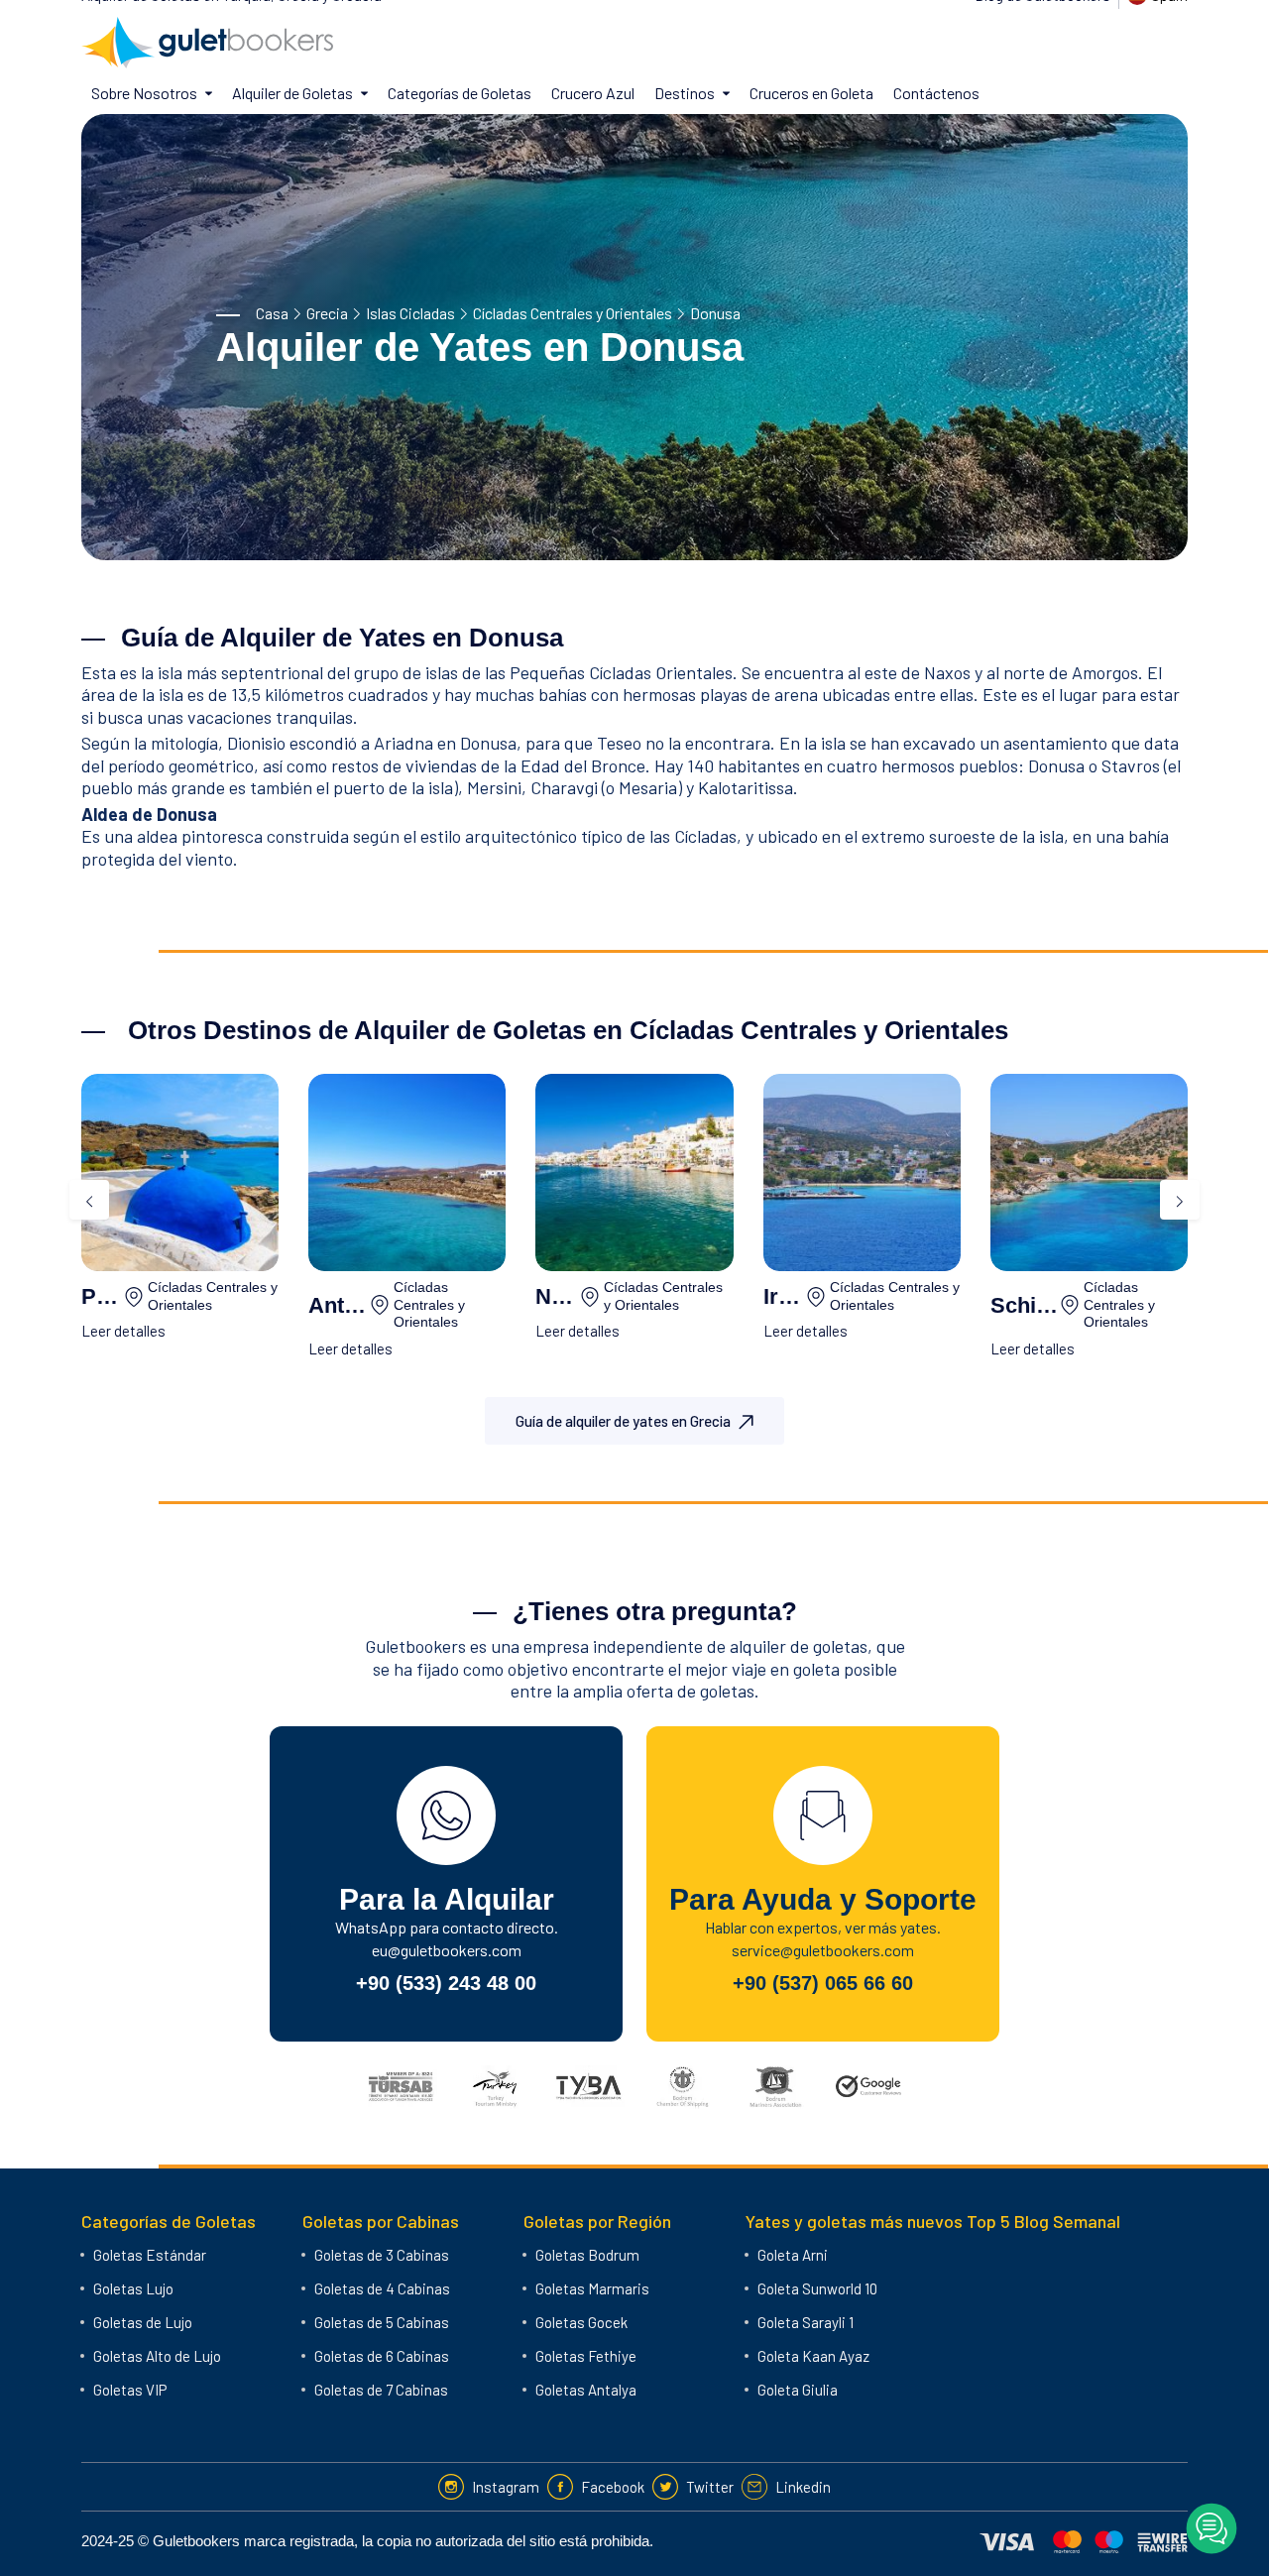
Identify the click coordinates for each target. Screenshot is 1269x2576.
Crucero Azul (593, 93)
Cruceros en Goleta (811, 93)
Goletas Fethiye (586, 2356)
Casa (272, 313)
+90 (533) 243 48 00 (446, 1983)
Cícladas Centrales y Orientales (573, 313)
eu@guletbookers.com (447, 1950)
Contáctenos (936, 93)
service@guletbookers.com (823, 1950)
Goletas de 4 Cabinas (382, 2288)
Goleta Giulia (798, 2390)
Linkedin (803, 2487)
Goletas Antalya (586, 2390)
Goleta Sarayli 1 (806, 2322)
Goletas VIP (130, 2390)
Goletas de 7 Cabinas (381, 2390)
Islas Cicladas (410, 313)
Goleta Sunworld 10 (817, 2288)
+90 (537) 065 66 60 (823, 1983)
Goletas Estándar (150, 2255)
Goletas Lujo (133, 2288)
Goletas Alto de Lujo (157, 2356)
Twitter (710, 2487)
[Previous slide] (89, 1200)
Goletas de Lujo (143, 2322)
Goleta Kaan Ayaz (813, 2356)
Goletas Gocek (581, 2322)
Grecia (327, 313)
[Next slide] (1180, 1200)
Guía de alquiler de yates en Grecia (623, 1421)
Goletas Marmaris (592, 2288)
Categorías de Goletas (460, 93)
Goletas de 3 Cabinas (382, 2255)
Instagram (506, 2487)
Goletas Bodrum (587, 2255)
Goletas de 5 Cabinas (382, 2322)
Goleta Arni (793, 2255)
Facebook (613, 2487)
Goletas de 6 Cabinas (382, 2356)
